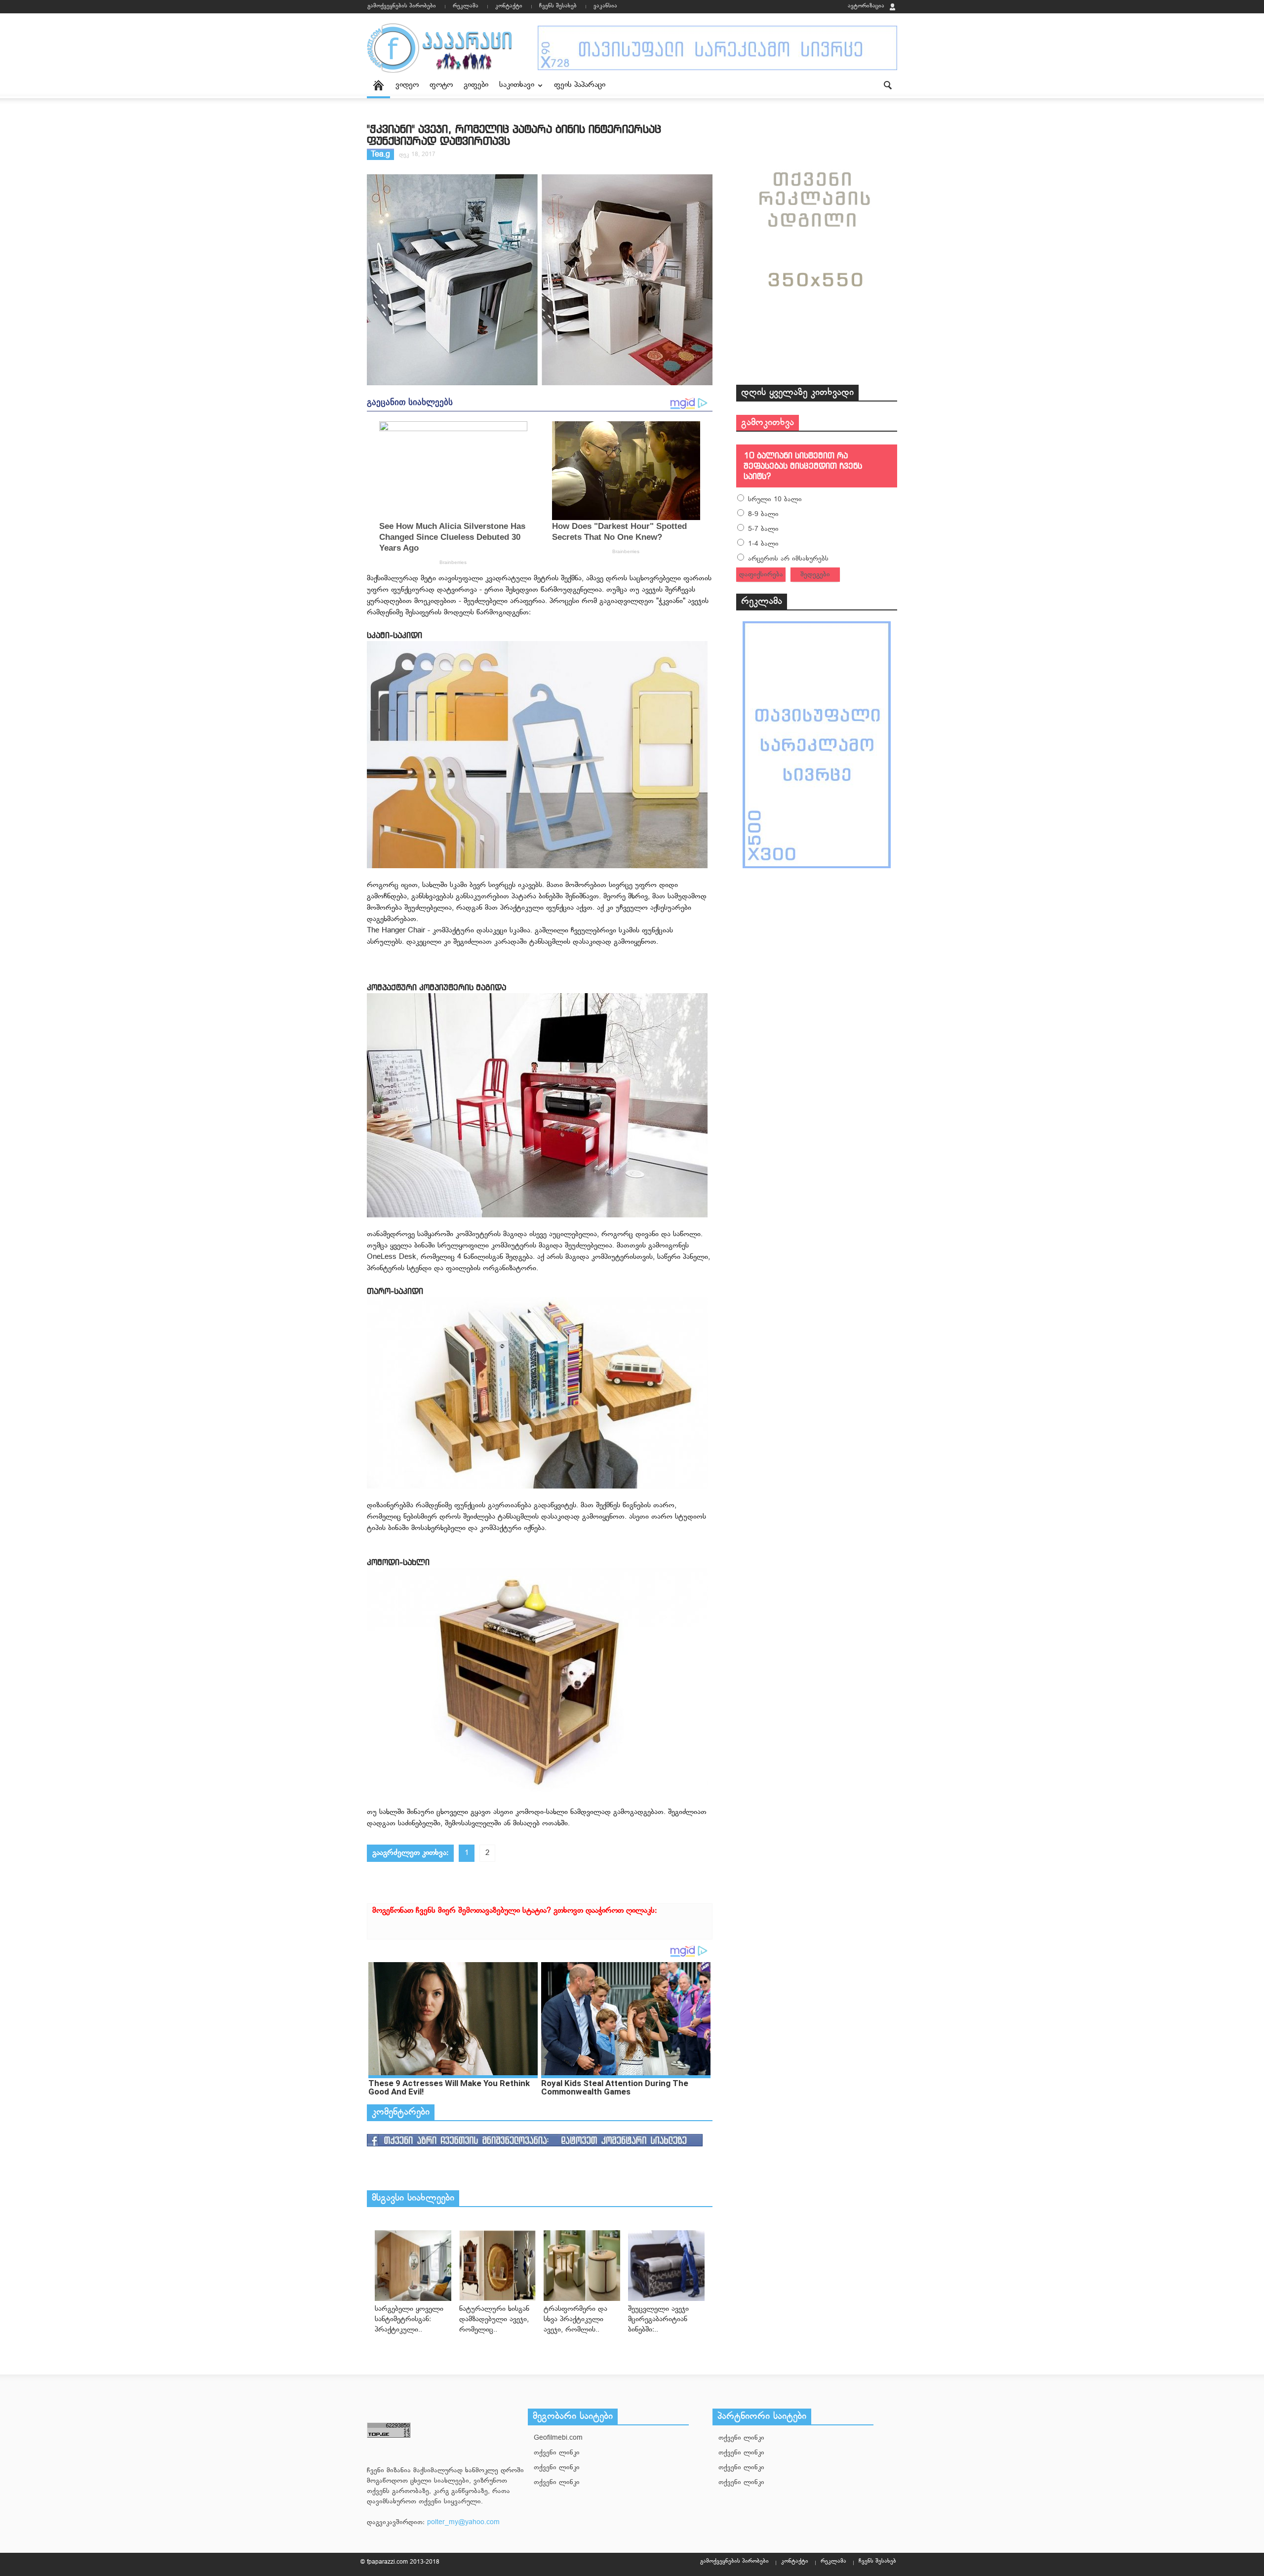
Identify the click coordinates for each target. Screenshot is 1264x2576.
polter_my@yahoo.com (463, 2522)
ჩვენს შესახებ (558, 6)
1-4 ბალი (763, 544)
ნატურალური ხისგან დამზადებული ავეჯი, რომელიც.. (494, 2319)
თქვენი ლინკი (557, 2453)
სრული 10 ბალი (775, 500)
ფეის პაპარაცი (580, 85)
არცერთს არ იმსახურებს (788, 559)
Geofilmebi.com (558, 2438)
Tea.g (380, 155)
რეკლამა (466, 6)
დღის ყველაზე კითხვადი (797, 393)
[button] (887, 84)
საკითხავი (514, 89)
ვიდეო (407, 85)
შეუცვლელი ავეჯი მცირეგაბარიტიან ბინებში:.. (658, 2319)
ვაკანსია (605, 6)
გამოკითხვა (768, 423)
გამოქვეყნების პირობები (402, 6)
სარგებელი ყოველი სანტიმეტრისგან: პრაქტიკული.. (409, 2319)
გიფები (476, 85)
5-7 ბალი (763, 529)
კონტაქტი (509, 6)
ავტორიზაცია (866, 6)
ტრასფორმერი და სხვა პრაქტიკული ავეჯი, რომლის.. (575, 2319)
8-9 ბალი (763, 514)
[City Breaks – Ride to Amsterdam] (413, 2266)
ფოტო (441, 85)
